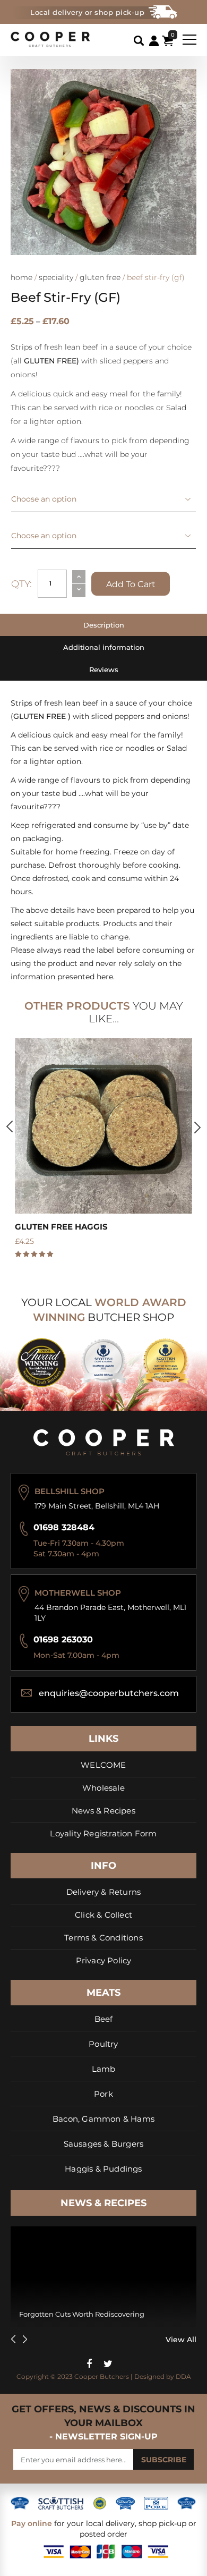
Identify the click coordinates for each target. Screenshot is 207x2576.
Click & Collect (103, 1915)
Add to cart (131, 584)
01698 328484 (64, 1527)
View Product (103, 1120)
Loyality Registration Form (103, 1833)
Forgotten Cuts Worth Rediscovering (82, 2314)
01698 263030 (63, 1639)
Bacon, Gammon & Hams (103, 2119)
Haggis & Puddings (103, 2169)
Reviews (104, 670)
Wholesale (103, 1788)
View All (181, 2340)
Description (104, 625)
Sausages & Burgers (104, 2144)
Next (197, 1128)
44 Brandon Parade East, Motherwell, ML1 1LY (110, 1613)
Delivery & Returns (104, 1892)
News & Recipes (103, 1811)
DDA (183, 2376)
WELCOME (103, 1765)
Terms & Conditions (103, 1938)
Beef (104, 2019)
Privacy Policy (104, 1960)
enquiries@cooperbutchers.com (109, 1693)
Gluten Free (100, 277)
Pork (103, 2094)
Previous (10, 1126)
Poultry (103, 2044)
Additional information (104, 647)
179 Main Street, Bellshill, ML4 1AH (97, 1506)
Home (21, 277)
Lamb (104, 2069)
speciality (56, 277)
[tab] (103, 625)
